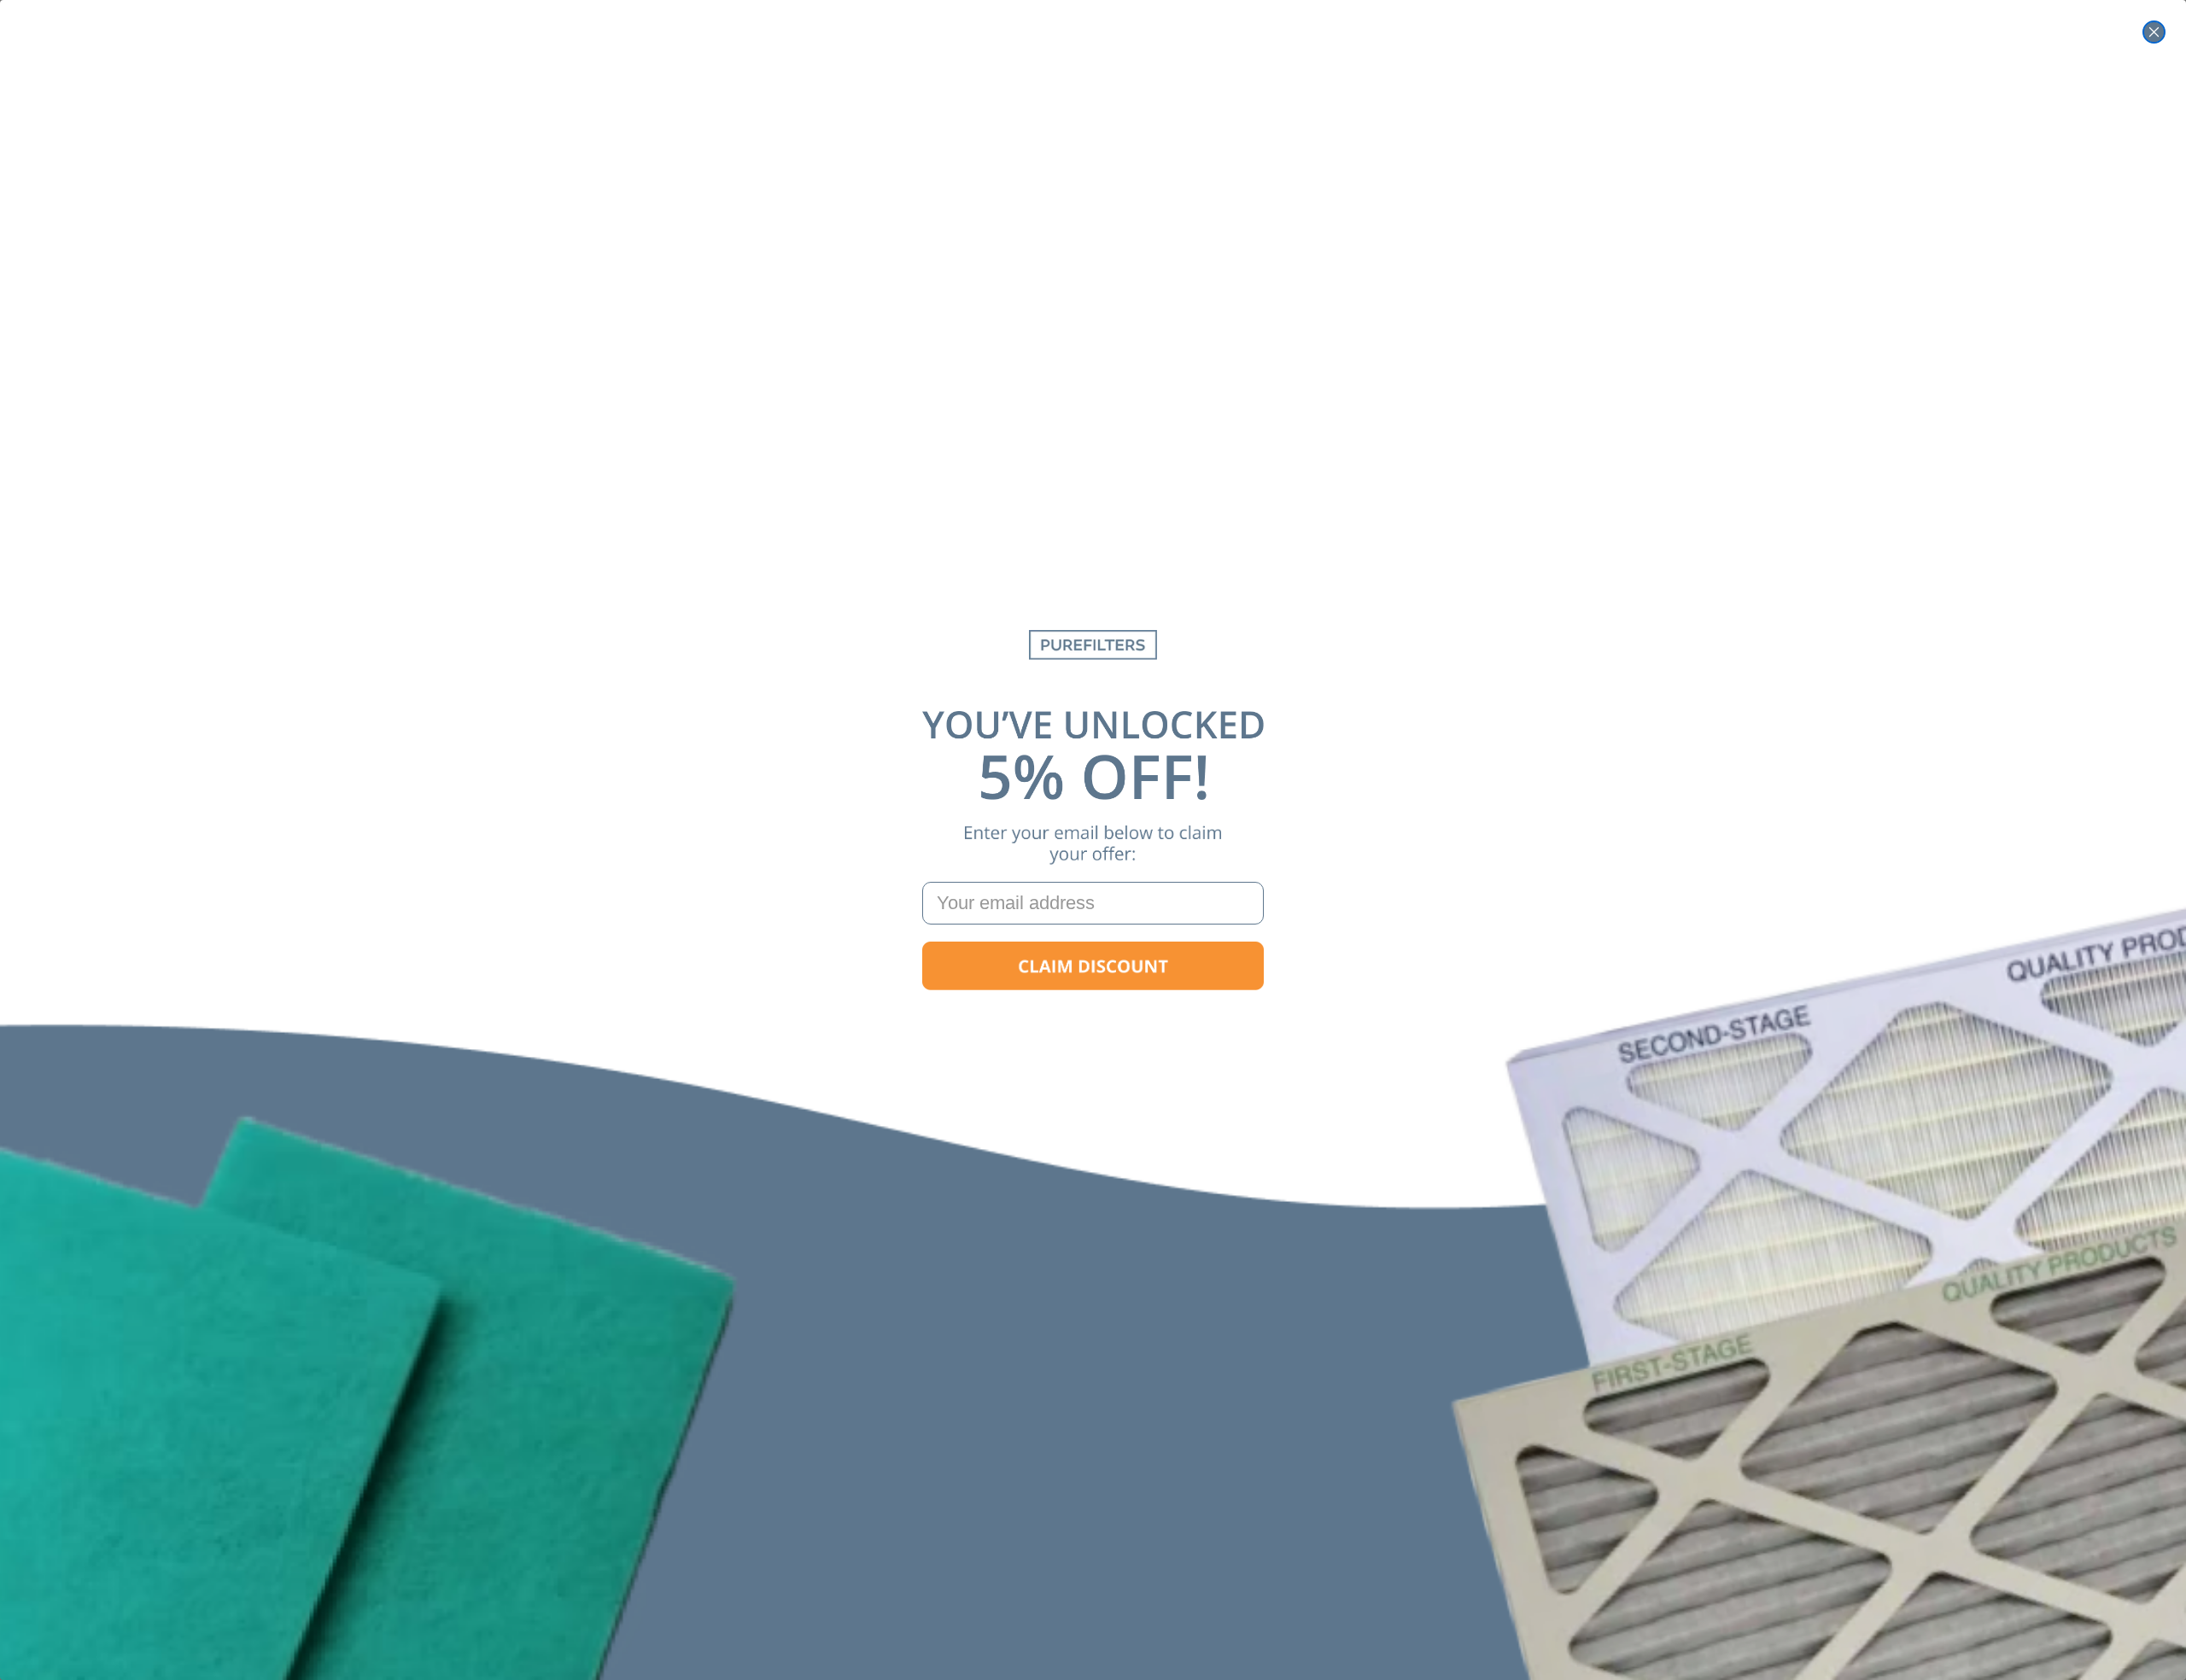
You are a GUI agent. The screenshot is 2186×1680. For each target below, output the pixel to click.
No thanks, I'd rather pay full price (1093, 1021)
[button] (1093, 966)
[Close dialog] (2154, 32)
